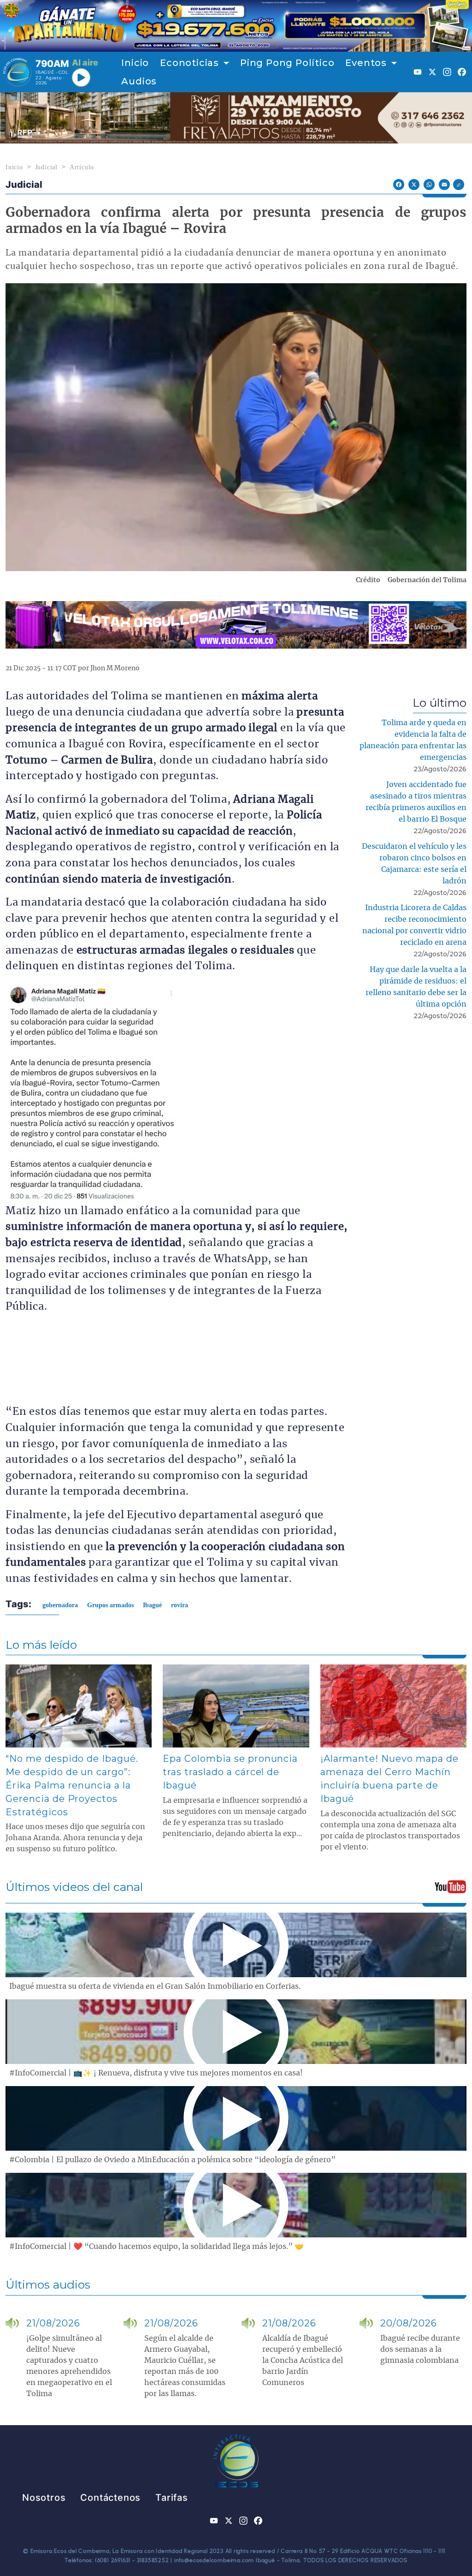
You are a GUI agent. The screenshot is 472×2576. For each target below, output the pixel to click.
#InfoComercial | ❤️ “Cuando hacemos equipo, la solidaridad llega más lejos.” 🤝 (156, 2247)
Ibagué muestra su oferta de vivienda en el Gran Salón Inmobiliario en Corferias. (155, 1986)
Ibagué (152, 1605)
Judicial (46, 167)
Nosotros (44, 2498)
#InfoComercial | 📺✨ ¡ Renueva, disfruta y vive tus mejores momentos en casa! (156, 2073)
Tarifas (172, 2498)
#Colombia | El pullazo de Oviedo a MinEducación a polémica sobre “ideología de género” (172, 2160)
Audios (139, 81)
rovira (180, 1605)
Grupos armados (110, 1605)
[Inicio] (17, 72)
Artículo (82, 167)
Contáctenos (110, 2498)
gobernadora (60, 1605)
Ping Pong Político (287, 63)
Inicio (135, 63)
